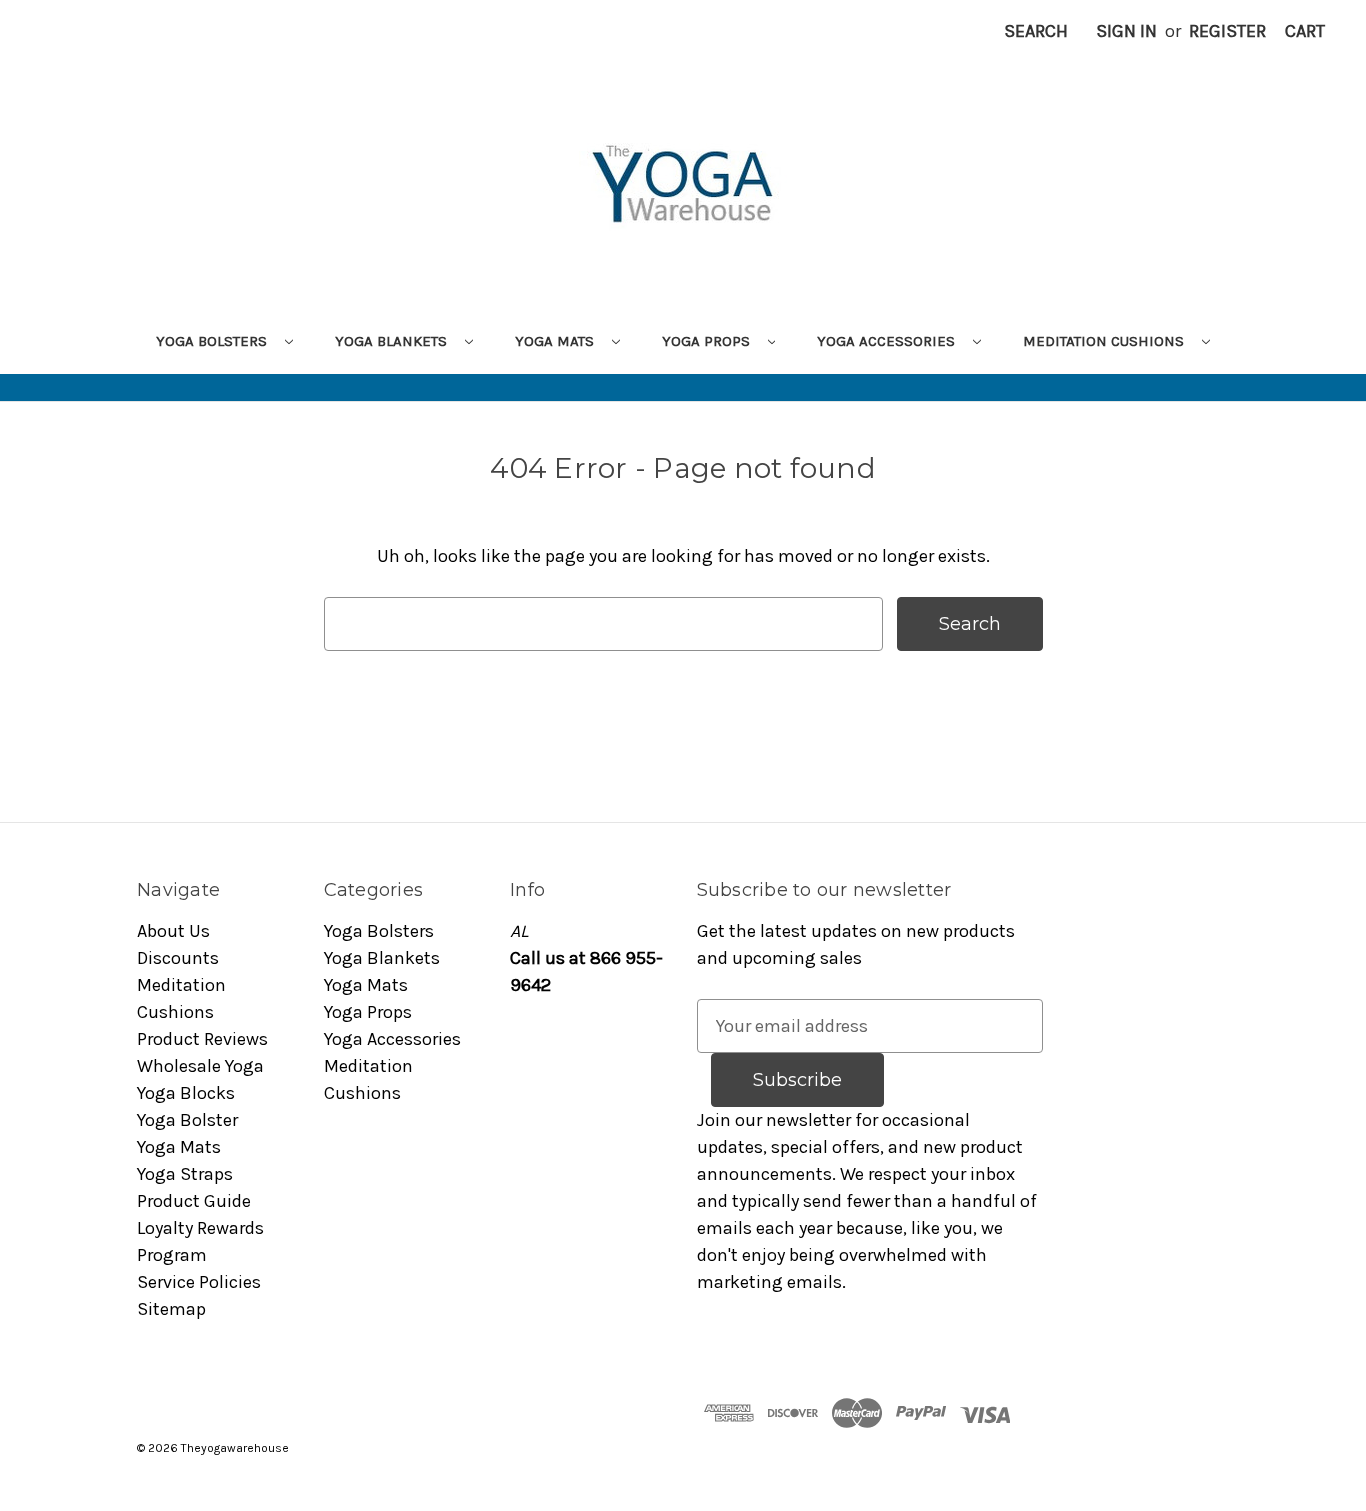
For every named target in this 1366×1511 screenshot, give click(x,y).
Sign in (1126, 31)
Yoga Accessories (888, 341)
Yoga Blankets (393, 341)
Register (1227, 31)
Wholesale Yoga (200, 1066)
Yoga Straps (185, 1174)
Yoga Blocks (186, 1093)
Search (1036, 31)
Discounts (178, 958)
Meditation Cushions (1105, 341)
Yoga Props (708, 341)
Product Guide (194, 1201)
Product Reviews (202, 1039)
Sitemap (171, 1309)
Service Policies (199, 1282)
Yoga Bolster (187, 1120)
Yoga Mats (556, 341)
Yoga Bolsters (213, 341)
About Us (173, 931)
